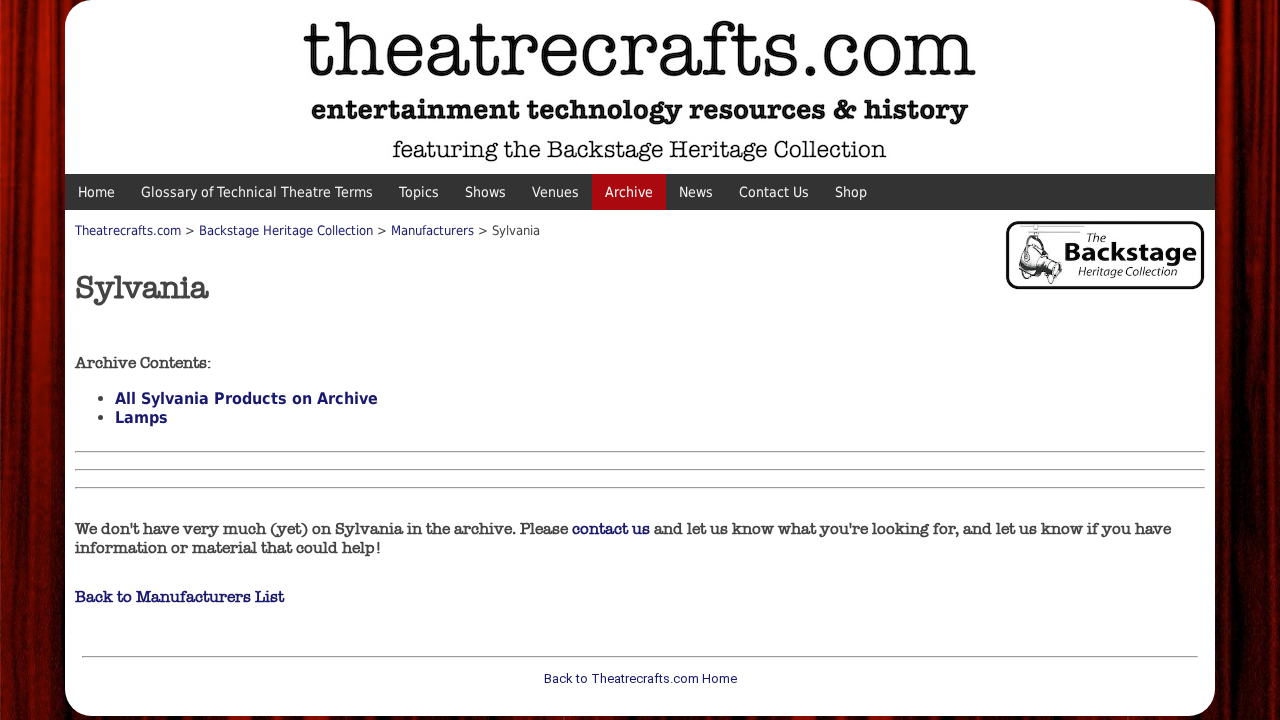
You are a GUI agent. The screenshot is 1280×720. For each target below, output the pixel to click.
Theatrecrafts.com (128, 230)
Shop (851, 192)
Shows (485, 192)
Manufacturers (432, 230)
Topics (419, 192)
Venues (555, 192)
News (696, 192)
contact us (611, 528)
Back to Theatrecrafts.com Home (640, 678)
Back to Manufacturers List (179, 596)
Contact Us (774, 192)
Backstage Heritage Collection (286, 230)
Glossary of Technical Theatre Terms (257, 192)
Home (96, 192)
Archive (629, 192)
